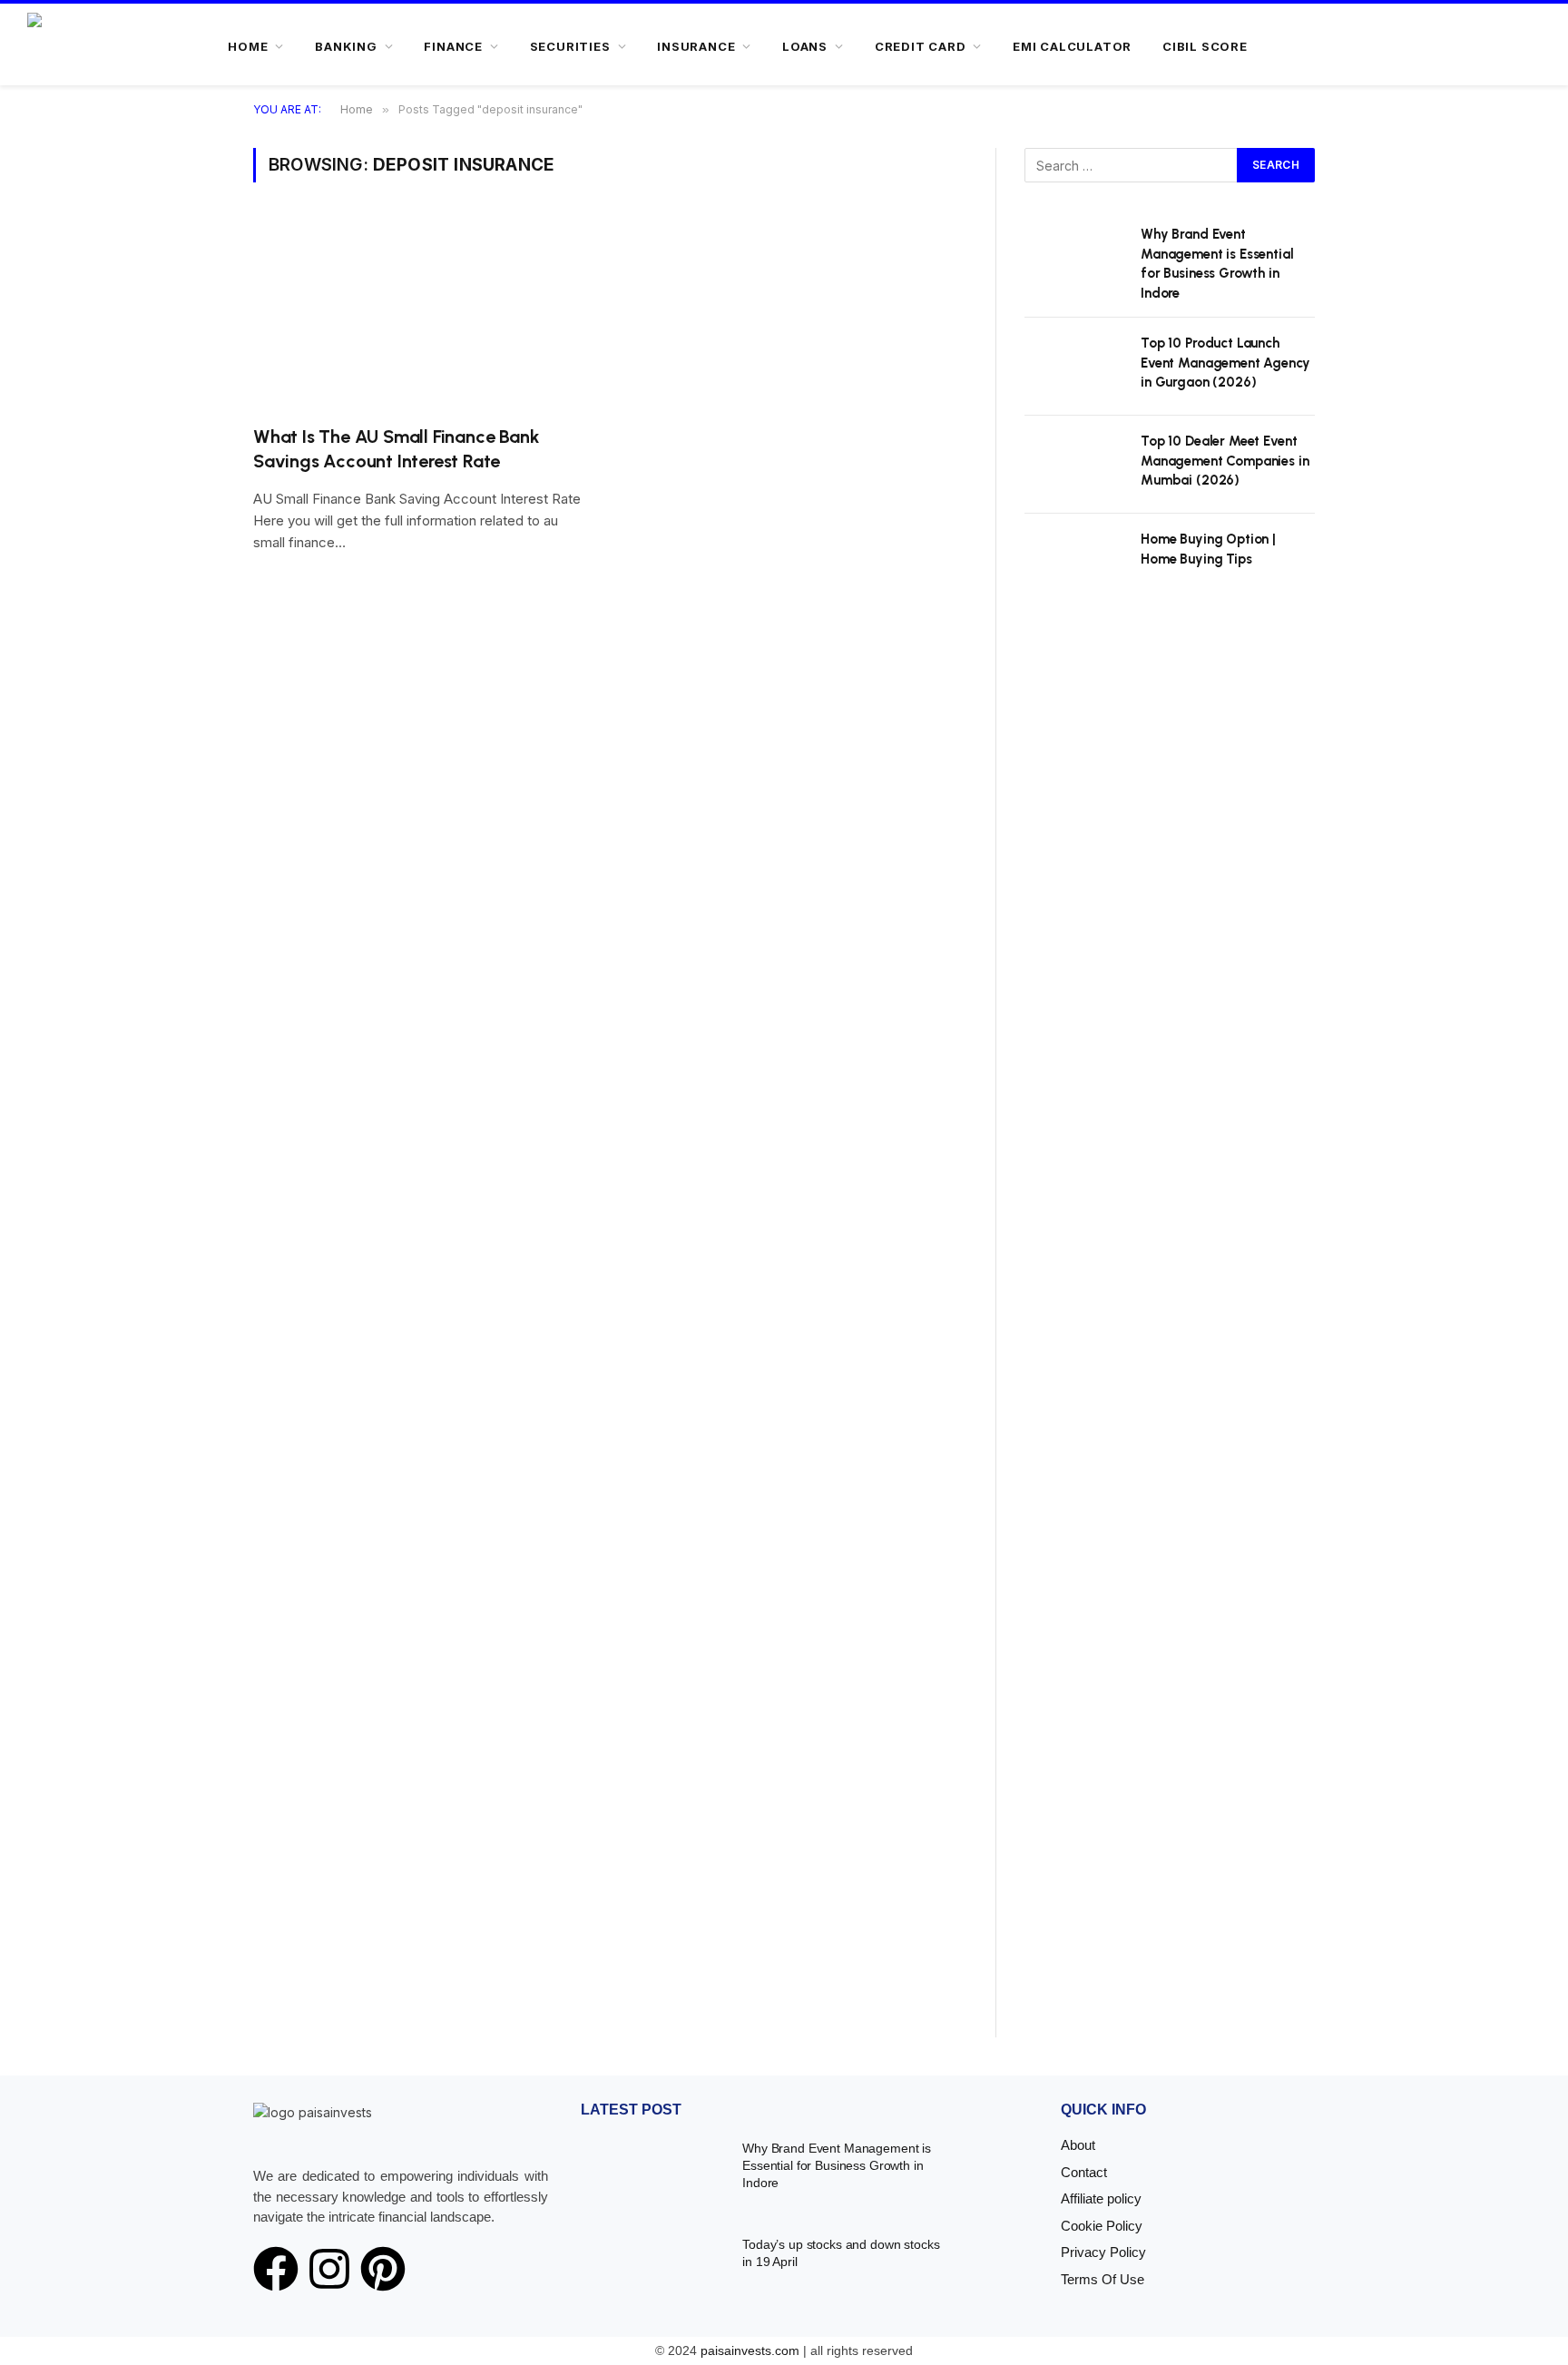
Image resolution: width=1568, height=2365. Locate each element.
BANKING (346, 46)
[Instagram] (329, 2269)
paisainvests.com (750, 2350)
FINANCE (453, 46)
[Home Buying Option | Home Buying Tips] (1074, 563)
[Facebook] (276, 2269)
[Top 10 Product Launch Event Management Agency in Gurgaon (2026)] (1074, 367)
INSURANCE (696, 46)
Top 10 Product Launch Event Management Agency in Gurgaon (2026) (1225, 363)
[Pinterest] (383, 2269)
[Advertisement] (1170, 1337)
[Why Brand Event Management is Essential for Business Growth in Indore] (1074, 258)
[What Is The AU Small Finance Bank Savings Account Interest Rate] (423, 314)
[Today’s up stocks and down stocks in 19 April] (650, 2271)
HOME (248, 46)
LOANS (805, 46)
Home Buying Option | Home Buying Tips (1208, 549)
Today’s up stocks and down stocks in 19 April (841, 2253)
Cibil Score (1205, 46)
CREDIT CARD (921, 46)
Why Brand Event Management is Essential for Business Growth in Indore (1217, 263)
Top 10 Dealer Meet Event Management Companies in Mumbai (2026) (1225, 461)
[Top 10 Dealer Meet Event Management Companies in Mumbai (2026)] (1074, 465)
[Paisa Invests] (83, 46)
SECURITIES (570, 46)
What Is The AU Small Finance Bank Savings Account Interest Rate (396, 449)
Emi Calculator (1072, 46)
